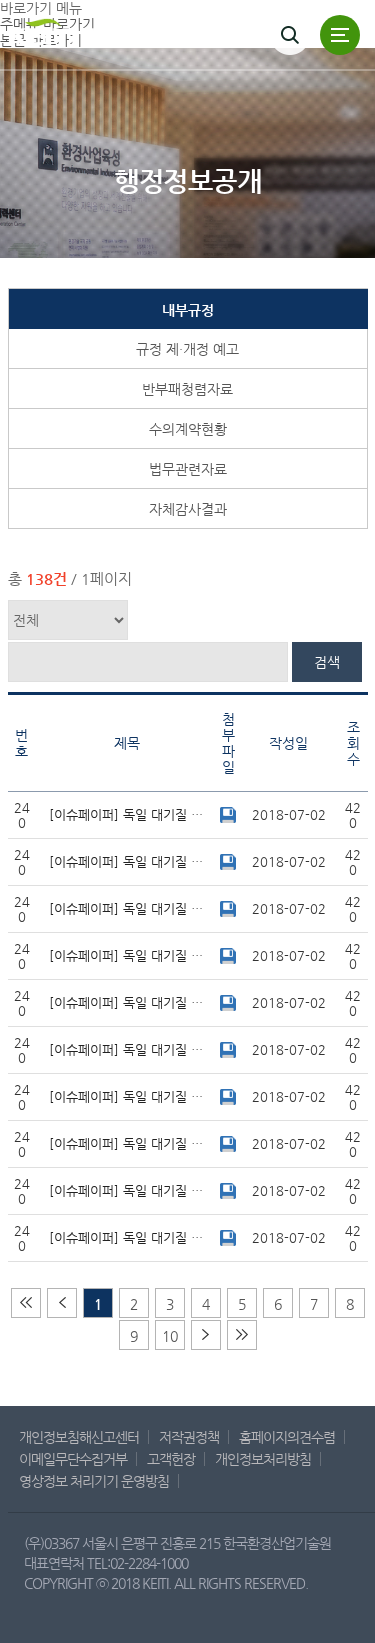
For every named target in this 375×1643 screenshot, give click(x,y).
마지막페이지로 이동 (242, 1335)
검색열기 (290, 35)
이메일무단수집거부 (73, 1459)
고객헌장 (171, 1459)
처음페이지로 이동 (26, 1303)
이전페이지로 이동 (206, 1335)
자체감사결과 (188, 509)
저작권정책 (189, 1437)
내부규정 (188, 310)
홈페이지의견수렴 (287, 1437)
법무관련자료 (188, 469)
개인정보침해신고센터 (79, 1437)
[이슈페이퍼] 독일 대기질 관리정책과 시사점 (131, 814)
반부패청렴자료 (187, 389)
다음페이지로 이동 (62, 1303)
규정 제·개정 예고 (187, 349)
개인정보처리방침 (263, 1459)
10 (170, 1336)
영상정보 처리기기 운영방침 (94, 1481)
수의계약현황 (188, 429)
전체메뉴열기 (340, 35)
